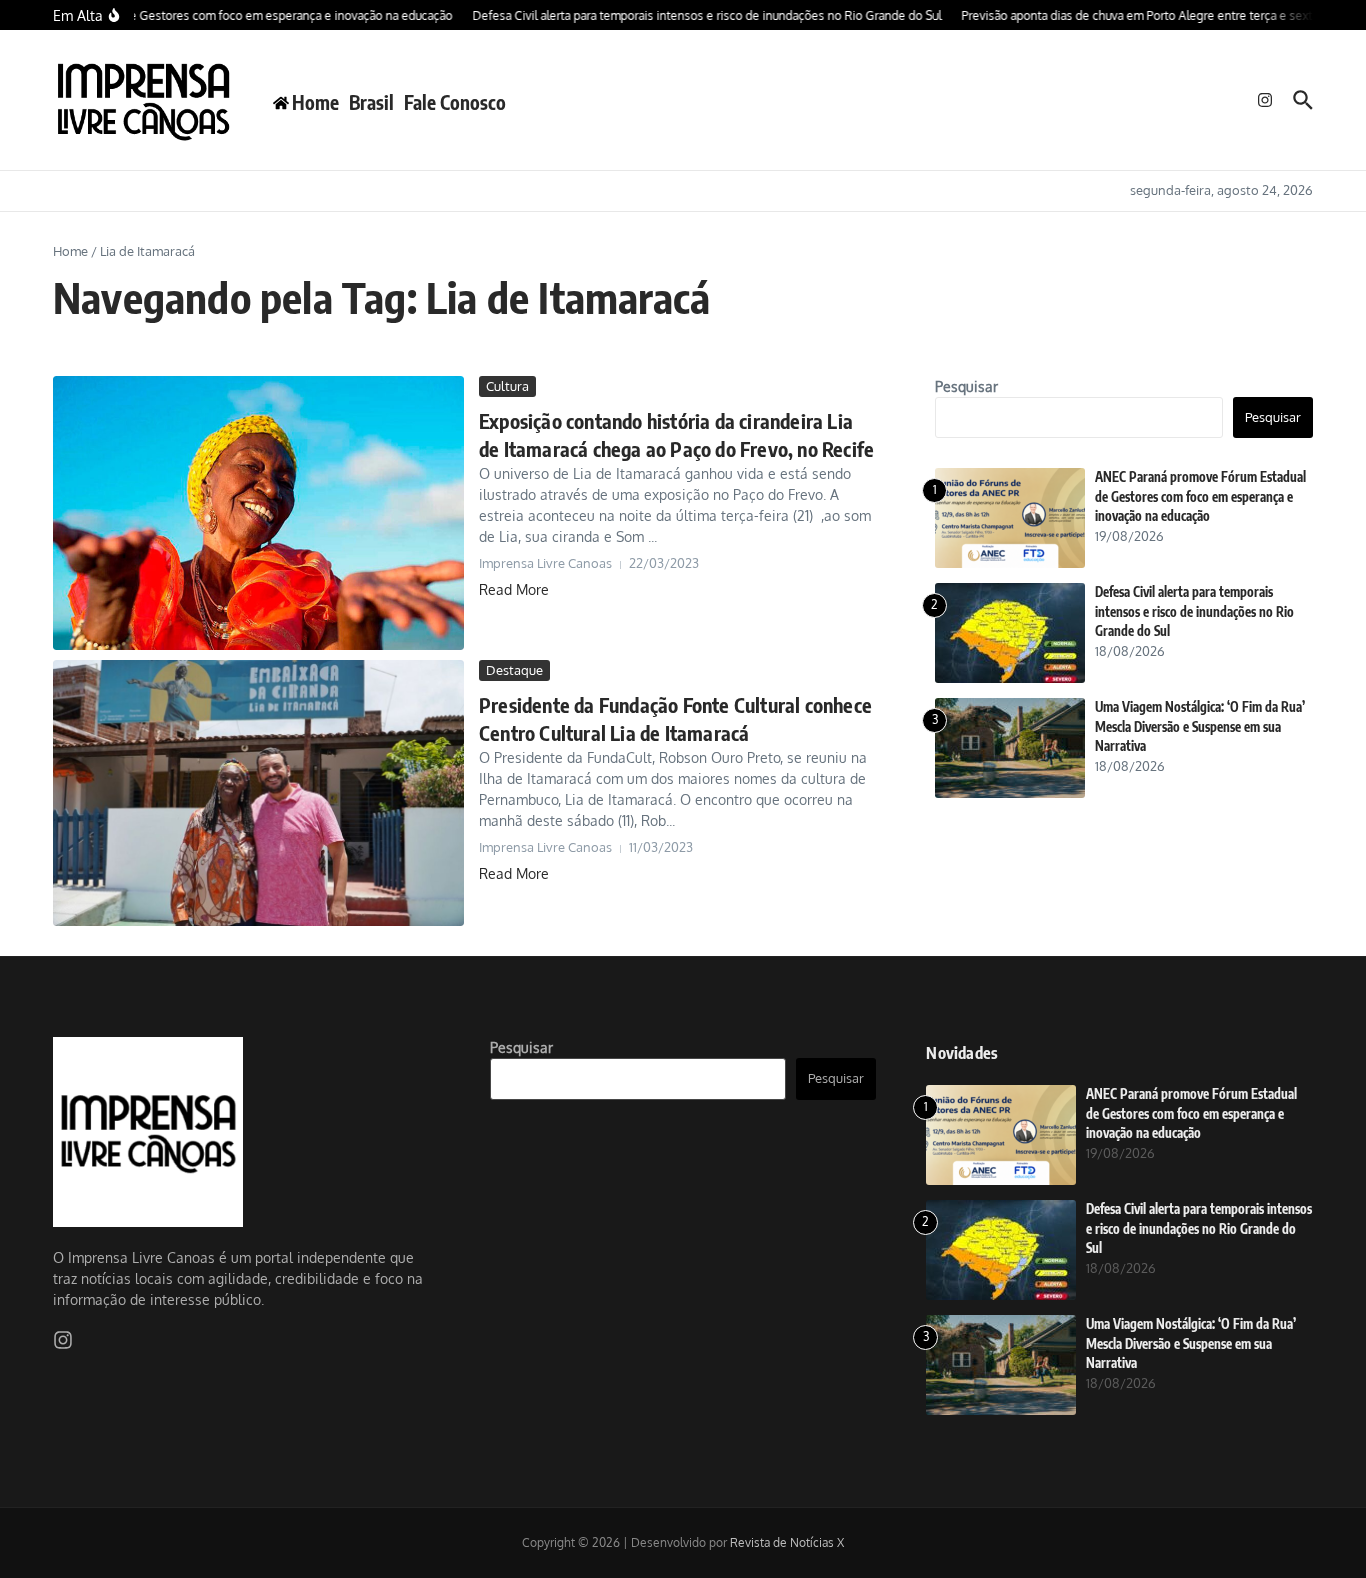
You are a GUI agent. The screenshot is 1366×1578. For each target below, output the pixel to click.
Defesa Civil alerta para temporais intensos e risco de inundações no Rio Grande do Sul (1194, 611)
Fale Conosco (455, 102)
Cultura (507, 386)
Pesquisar (966, 386)
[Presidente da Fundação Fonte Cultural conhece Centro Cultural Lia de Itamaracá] (258, 793)
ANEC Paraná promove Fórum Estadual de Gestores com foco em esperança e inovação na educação (1200, 496)
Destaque (514, 670)
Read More (514, 589)
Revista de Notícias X (787, 1542)
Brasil (371, 102)
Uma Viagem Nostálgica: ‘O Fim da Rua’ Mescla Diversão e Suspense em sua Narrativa (1200, 726)
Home (70, 251)
